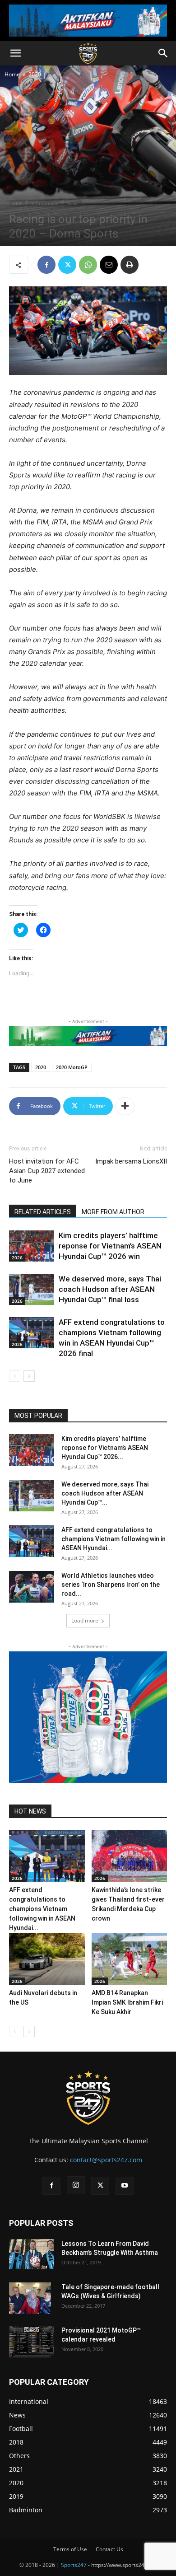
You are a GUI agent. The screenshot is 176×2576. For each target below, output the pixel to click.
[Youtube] (125, 2186)
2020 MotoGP (72, 1067)
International (44, 203)
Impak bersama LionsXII (131, 1161)
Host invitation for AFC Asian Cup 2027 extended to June (47, 1171)
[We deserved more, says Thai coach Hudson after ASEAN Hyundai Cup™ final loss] (32, 1289)
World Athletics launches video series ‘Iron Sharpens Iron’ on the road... (111, 1585)
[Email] (109, 265)
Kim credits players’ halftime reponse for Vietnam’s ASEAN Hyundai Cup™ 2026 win (110, 1246)
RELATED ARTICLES (43, 1212)
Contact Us (109, 2549)
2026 (17, 1258)
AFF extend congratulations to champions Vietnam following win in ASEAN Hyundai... (113, 1539)
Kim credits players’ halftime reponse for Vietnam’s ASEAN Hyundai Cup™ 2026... (105, 1448)
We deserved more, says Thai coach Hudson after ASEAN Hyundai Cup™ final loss (110, 1289)
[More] (125, 1106)
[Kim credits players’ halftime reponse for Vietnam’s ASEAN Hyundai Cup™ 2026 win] (32, 1246)
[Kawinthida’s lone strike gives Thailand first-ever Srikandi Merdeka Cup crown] (130, 1856)
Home (12, 74)
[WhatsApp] (88, 265)
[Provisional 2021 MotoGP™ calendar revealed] (32, 2342)
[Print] (130, 265)
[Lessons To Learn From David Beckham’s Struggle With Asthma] (32, 2254)
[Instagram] (76, 2185)
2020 (35, 74)
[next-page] (29, 1376)
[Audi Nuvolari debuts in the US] (47, 1959)
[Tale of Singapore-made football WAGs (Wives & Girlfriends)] (30, 2298)
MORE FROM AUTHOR (113, 1212)
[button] (15, 53)
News (72, 203)
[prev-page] (15, 1376)
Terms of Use (70, 2549)
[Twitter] (67, 265)
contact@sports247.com (106, 2160)
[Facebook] (46, 265)
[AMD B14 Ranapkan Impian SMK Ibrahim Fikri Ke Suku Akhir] (130, 1959)
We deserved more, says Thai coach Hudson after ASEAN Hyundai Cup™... (105, 1493)
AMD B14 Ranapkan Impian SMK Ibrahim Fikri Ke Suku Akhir (127, 2002)
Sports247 (74, 2565)
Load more (85, 1620)
